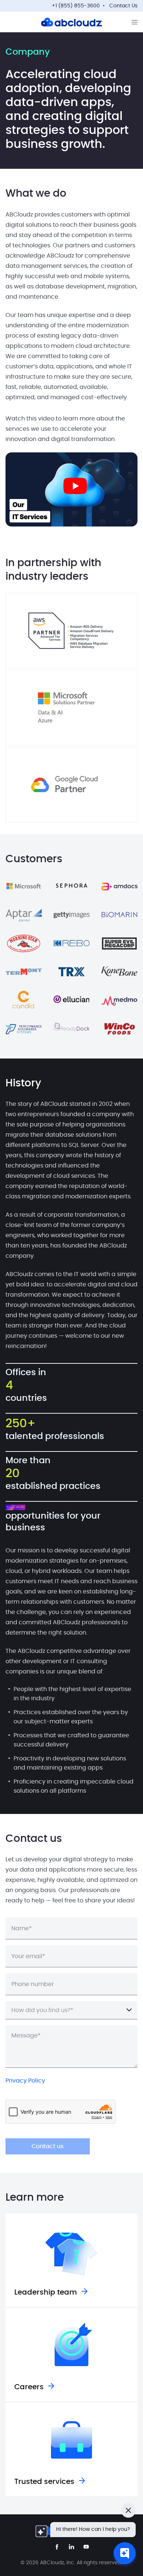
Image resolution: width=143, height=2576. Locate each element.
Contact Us (123, 6)
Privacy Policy (25, 2081)
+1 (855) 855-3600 (76, 6)
